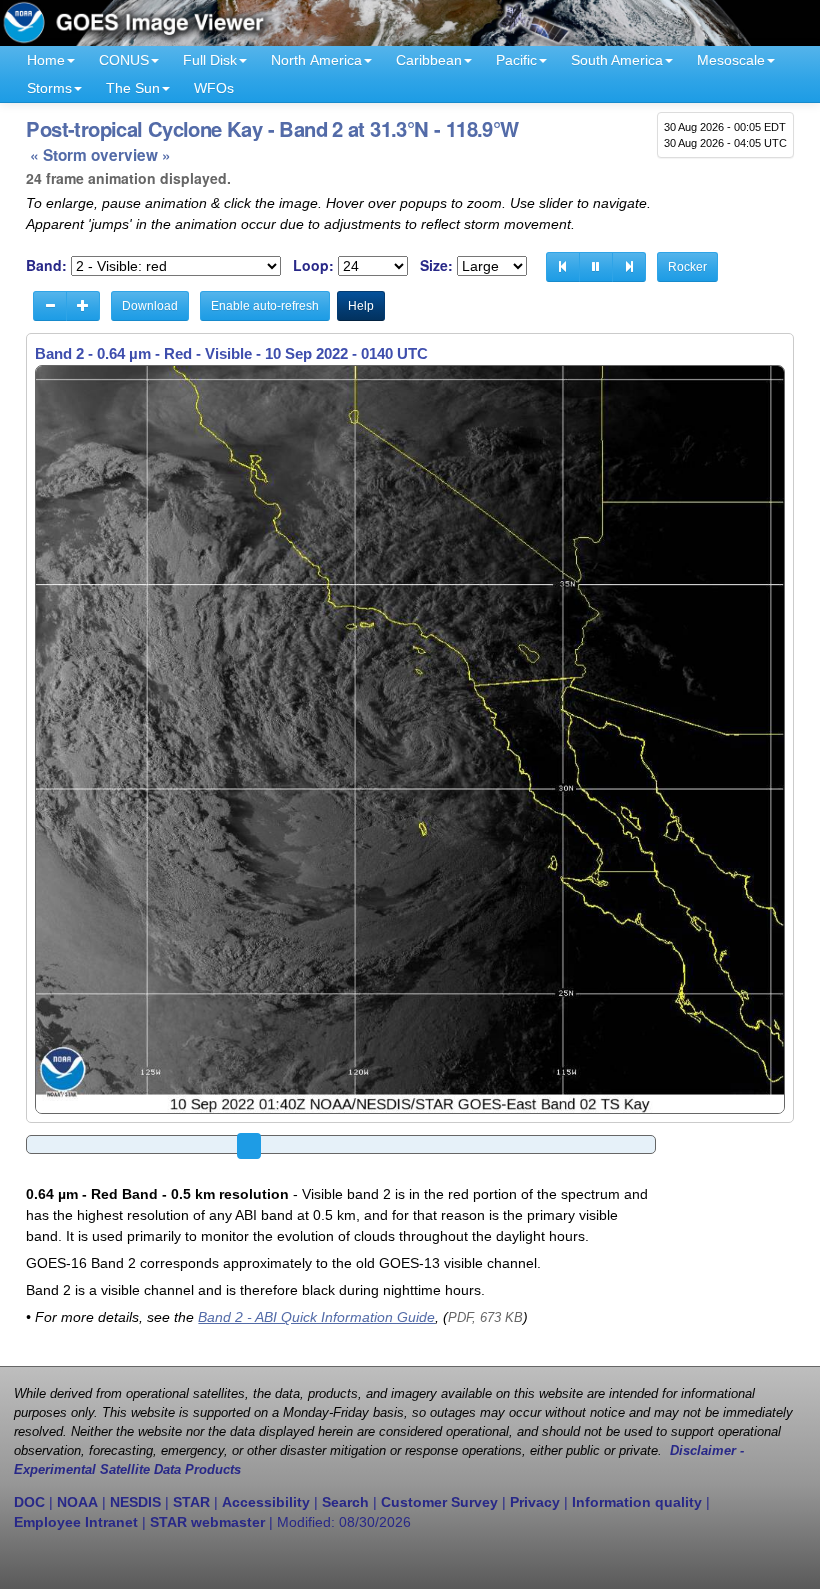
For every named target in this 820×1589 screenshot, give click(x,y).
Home (46, 60)
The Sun (133, 88)
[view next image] (629, 267)
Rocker (687, 267)
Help (361, 306)
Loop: (313, 265)
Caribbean (429, 60)
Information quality (637, 1502)
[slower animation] (50, 306)
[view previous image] (563, 267)
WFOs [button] (214, 88)
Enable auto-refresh (265, 306)
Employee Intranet (76, 1522)
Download (150, 306)
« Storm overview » (100, 155)
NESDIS (135, 1502)
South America (617, 60)
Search (345, 1502)
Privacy (535, 1502)
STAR (191, 1502)
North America (316, 60)
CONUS (124, 60)
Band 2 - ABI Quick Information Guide (316, 1317)
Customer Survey (439, 1502)
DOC (29, 1502)
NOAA (77, 1502)
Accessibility (266, 1502)
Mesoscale (731, 60)
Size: (436, 265)
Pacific (516, 60)
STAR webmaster (207, 1522)
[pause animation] (596, 267)
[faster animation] (83, 306)
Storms (49, 88)
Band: (46, 265)
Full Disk (210, 60)
